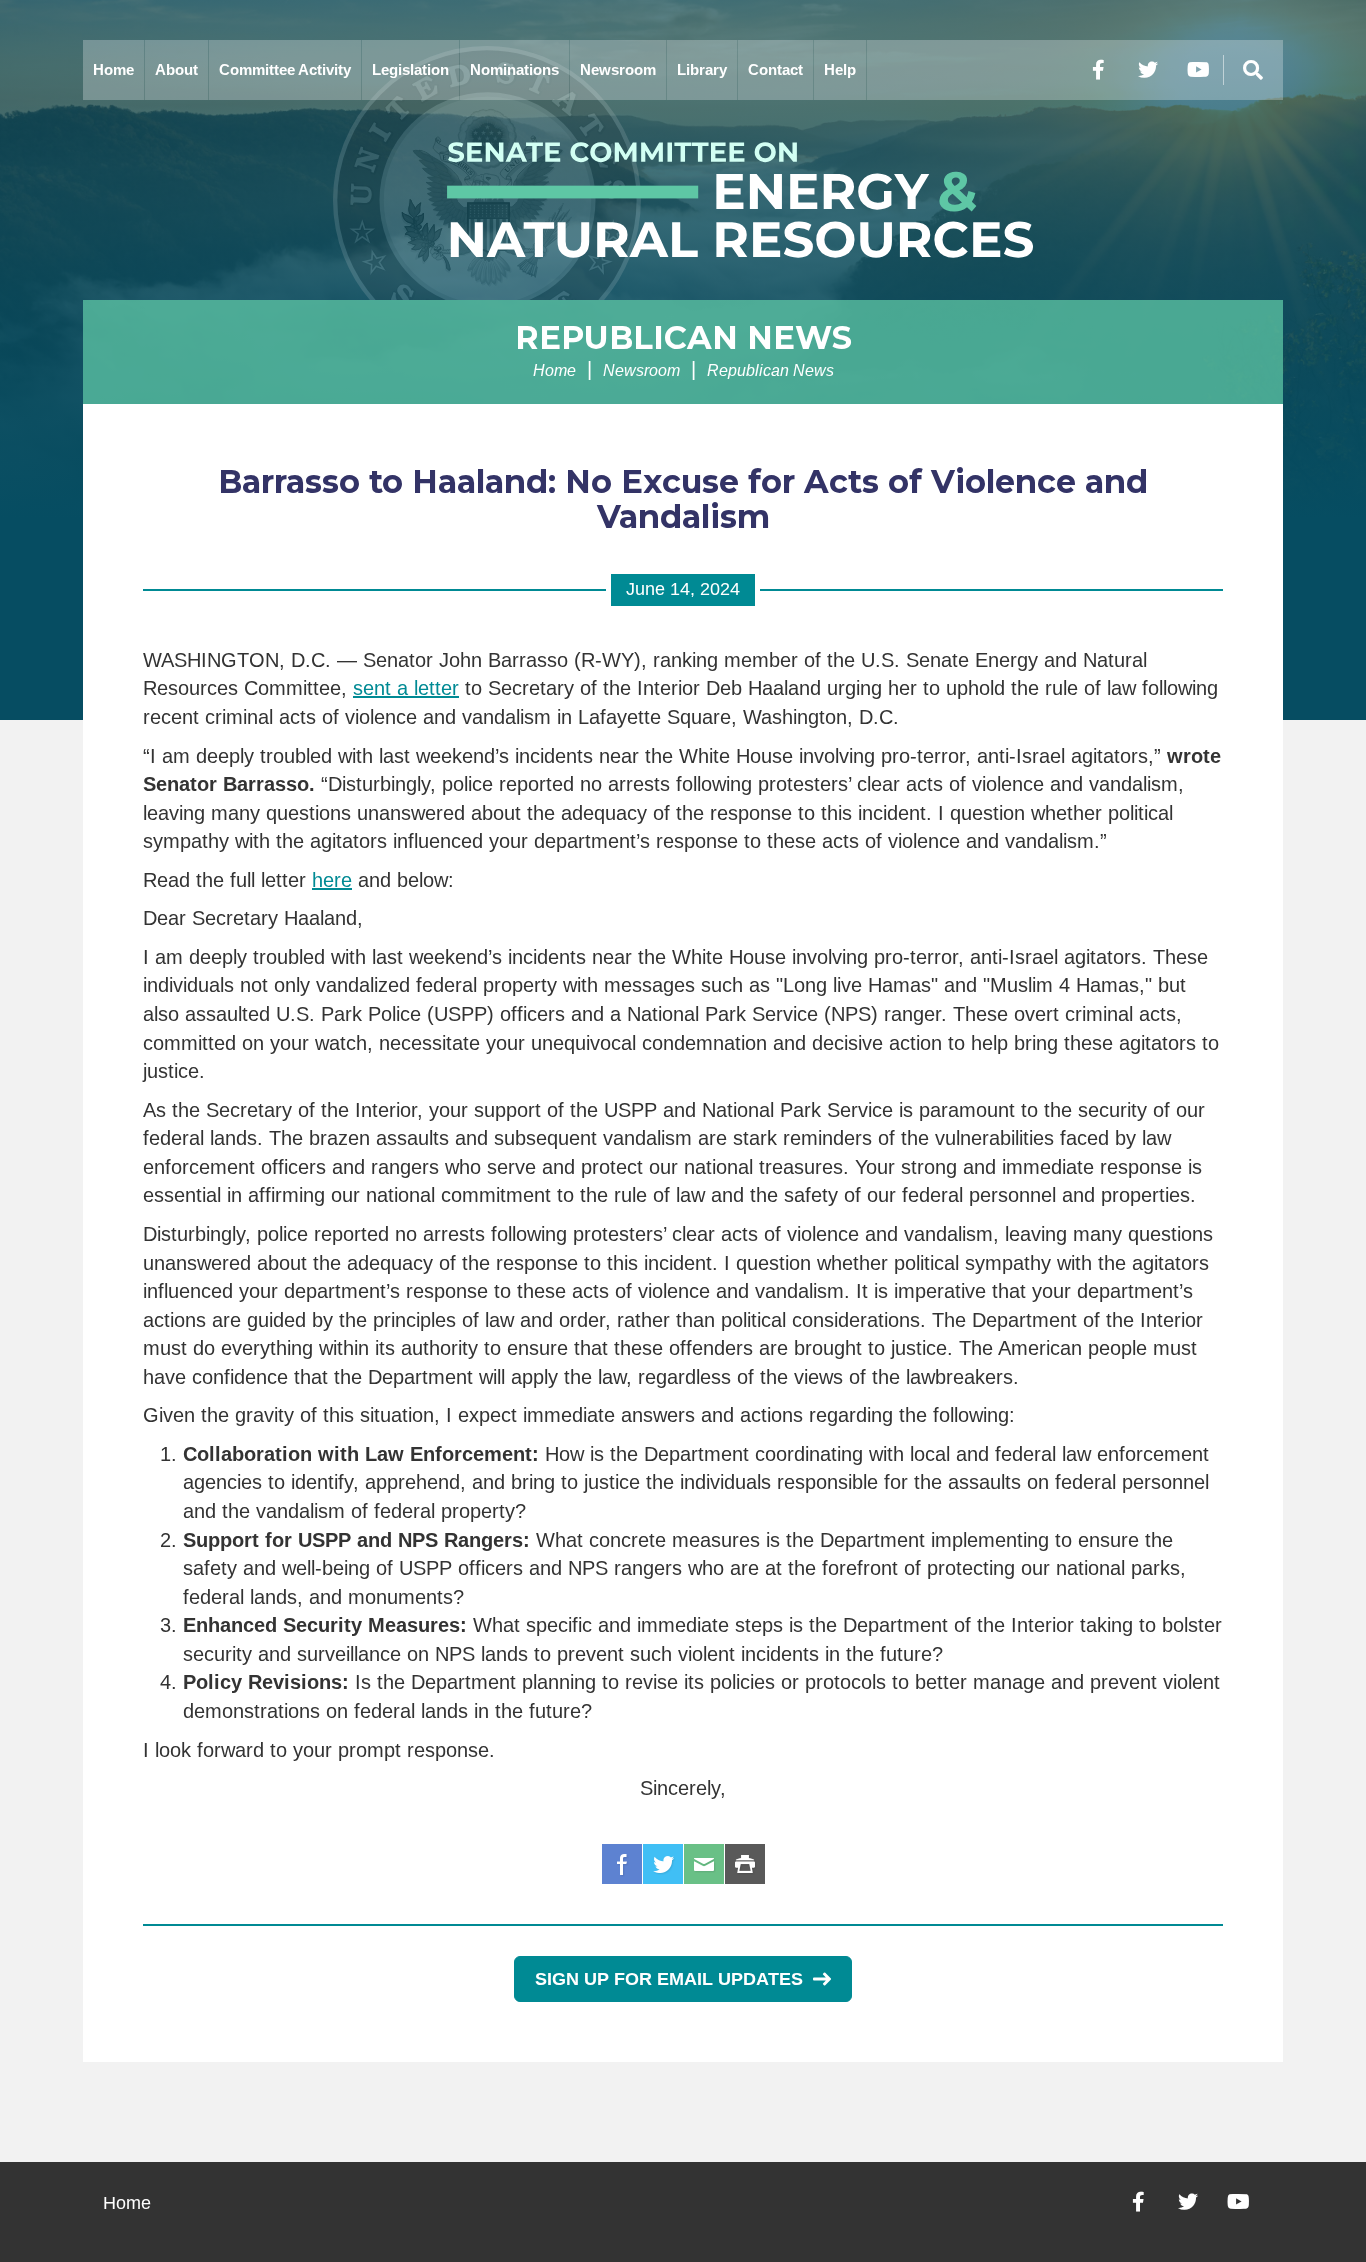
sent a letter (406, 688)
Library (702, 69)
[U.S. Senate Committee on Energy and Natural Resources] (683, 200)
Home (113, 69)
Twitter (663, 1864)
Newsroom (618, 69)
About (176, 69)
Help (840, 69)
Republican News (683, 337)
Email (704, 1864)
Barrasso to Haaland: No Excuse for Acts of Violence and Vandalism (683, 499)
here (332, 880)
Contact (775, 69)
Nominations (514, 69)
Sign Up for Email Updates (669, 1979)
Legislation (410, 69)
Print (745, 1864)
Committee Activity (285, 69)
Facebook (622, 1864)
